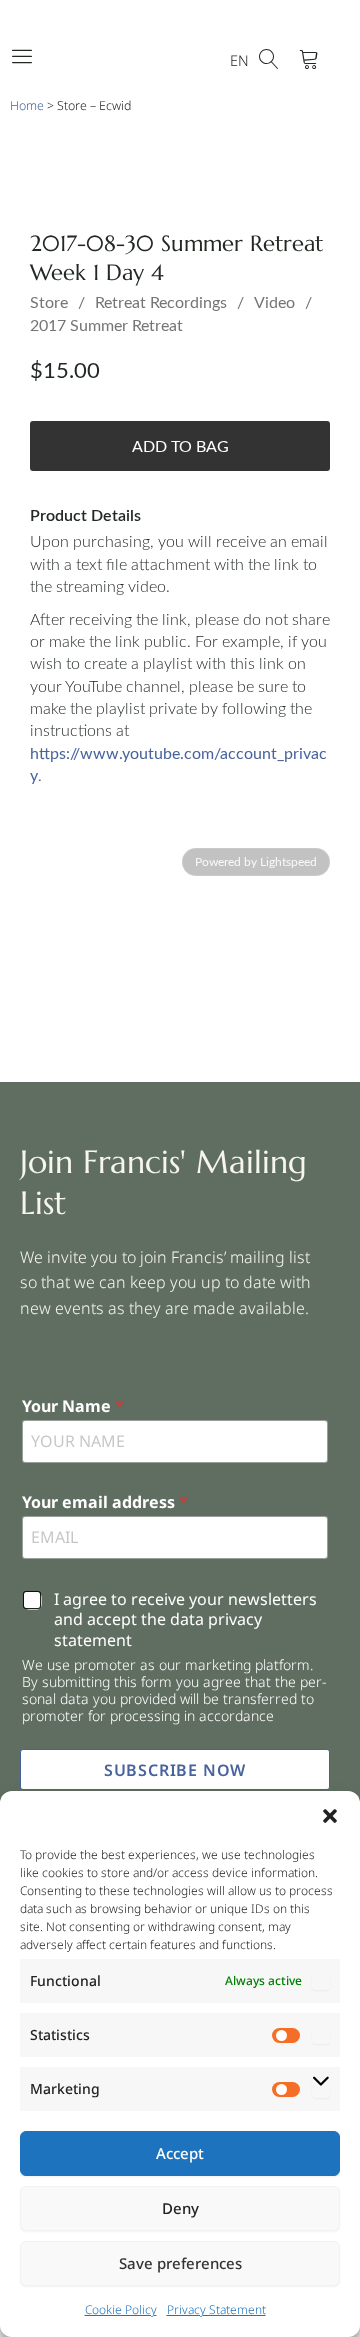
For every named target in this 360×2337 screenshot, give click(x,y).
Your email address (105, 1502)
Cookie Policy (121, 2309)
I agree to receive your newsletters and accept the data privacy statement (185, 1620)
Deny (180, 2208)
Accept (180, 2153)
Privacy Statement (216, 2309)
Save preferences (180, 2263)
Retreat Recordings (161, 303)
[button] (330, 1816)
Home (27, 105)
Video (274, 303)
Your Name (73, 1406)
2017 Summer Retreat (106, 326)
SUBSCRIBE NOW (175, 1770)
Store (49, 303)
